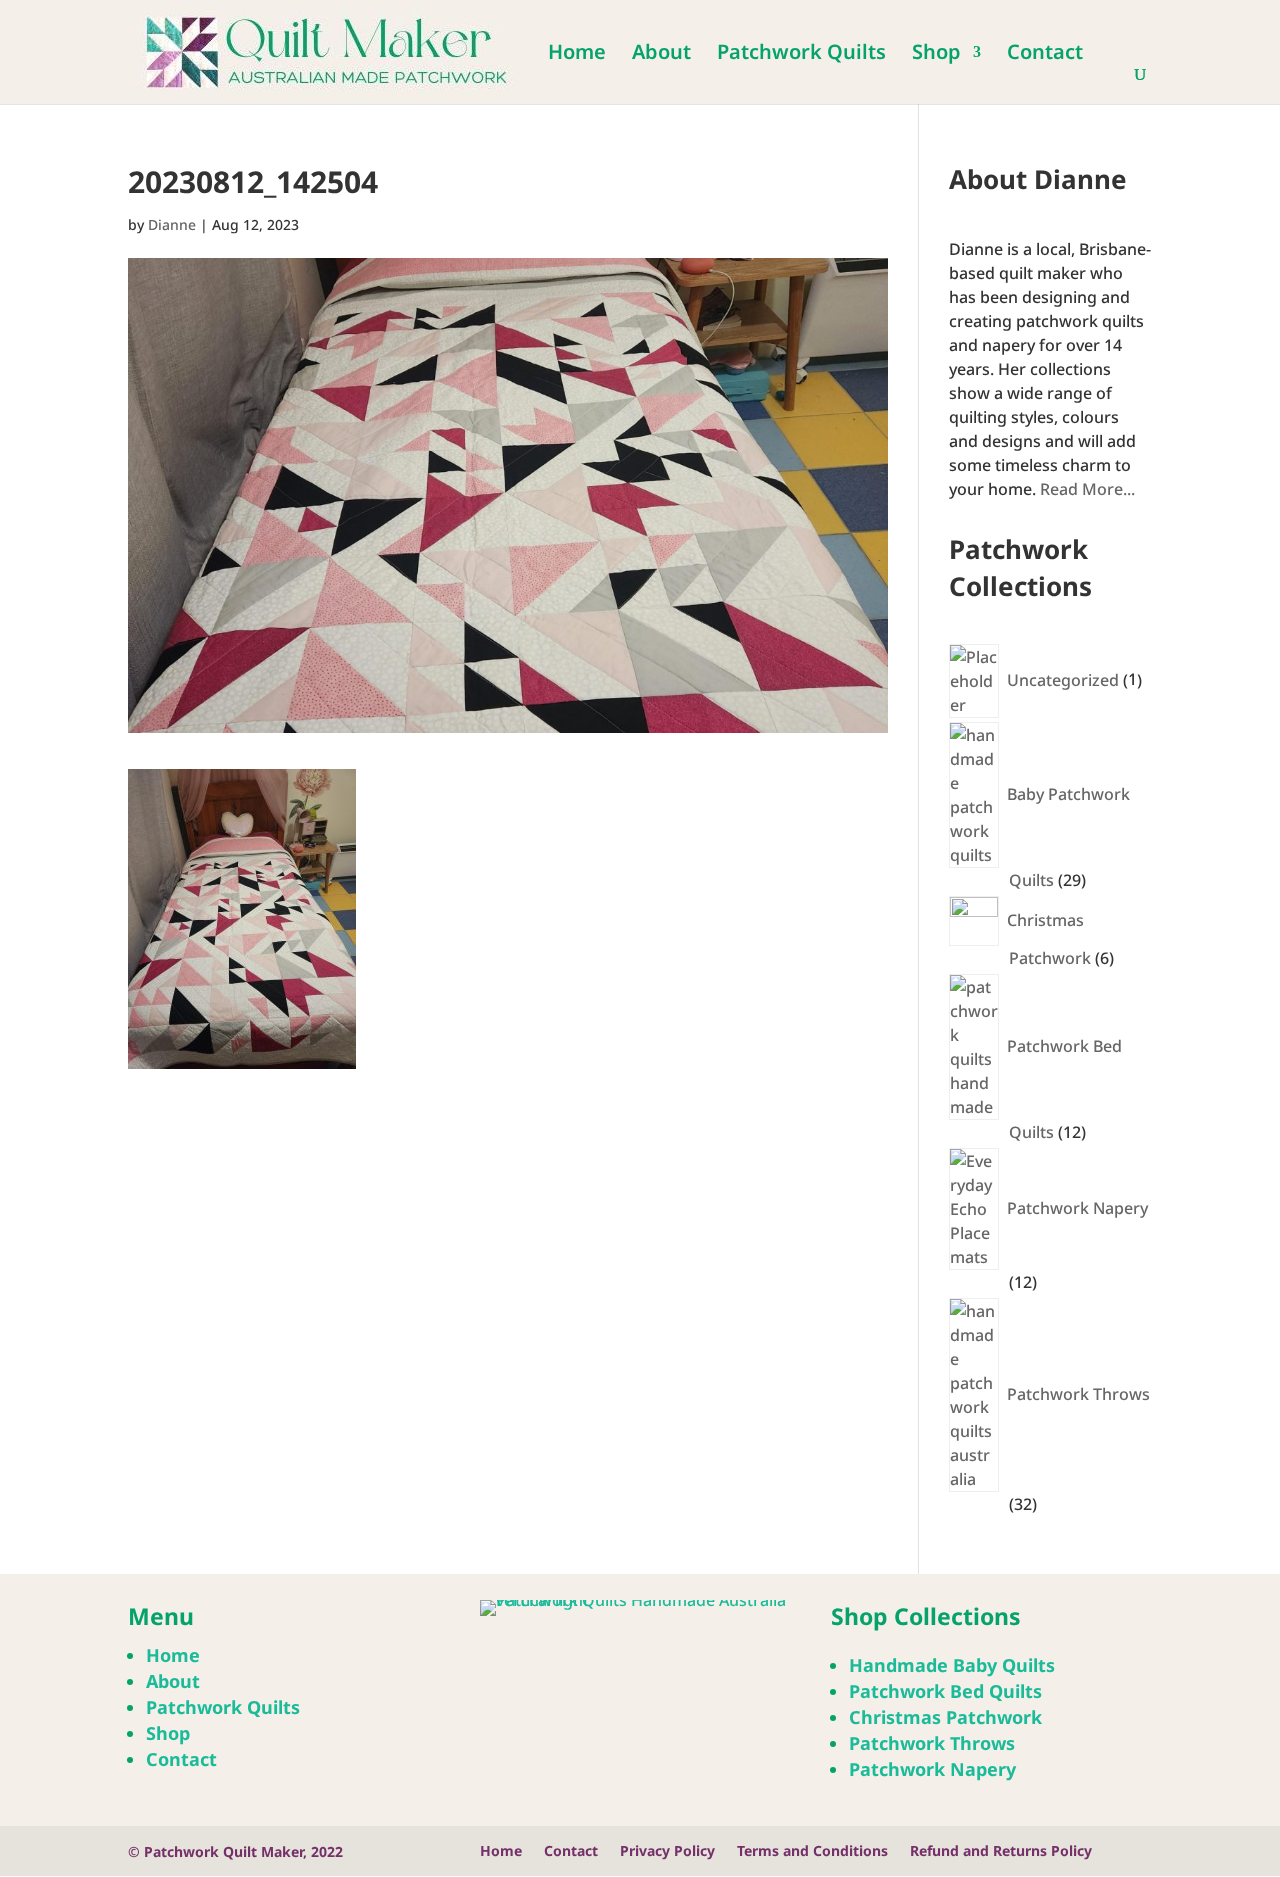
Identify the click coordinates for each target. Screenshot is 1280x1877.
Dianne (172, 224)
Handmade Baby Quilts (952, 1665)
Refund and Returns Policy (1001, 1852)
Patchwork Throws (932, 1743)
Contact (1045, 55)
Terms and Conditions (812, 1852)
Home (577, 55)
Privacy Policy (667, 1852)
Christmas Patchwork (945, 1717)
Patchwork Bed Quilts (945, 1691)
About (661, 55)
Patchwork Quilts (801, 55)
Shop (936, 55)
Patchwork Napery (932, 1769)
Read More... (1087, 489)
